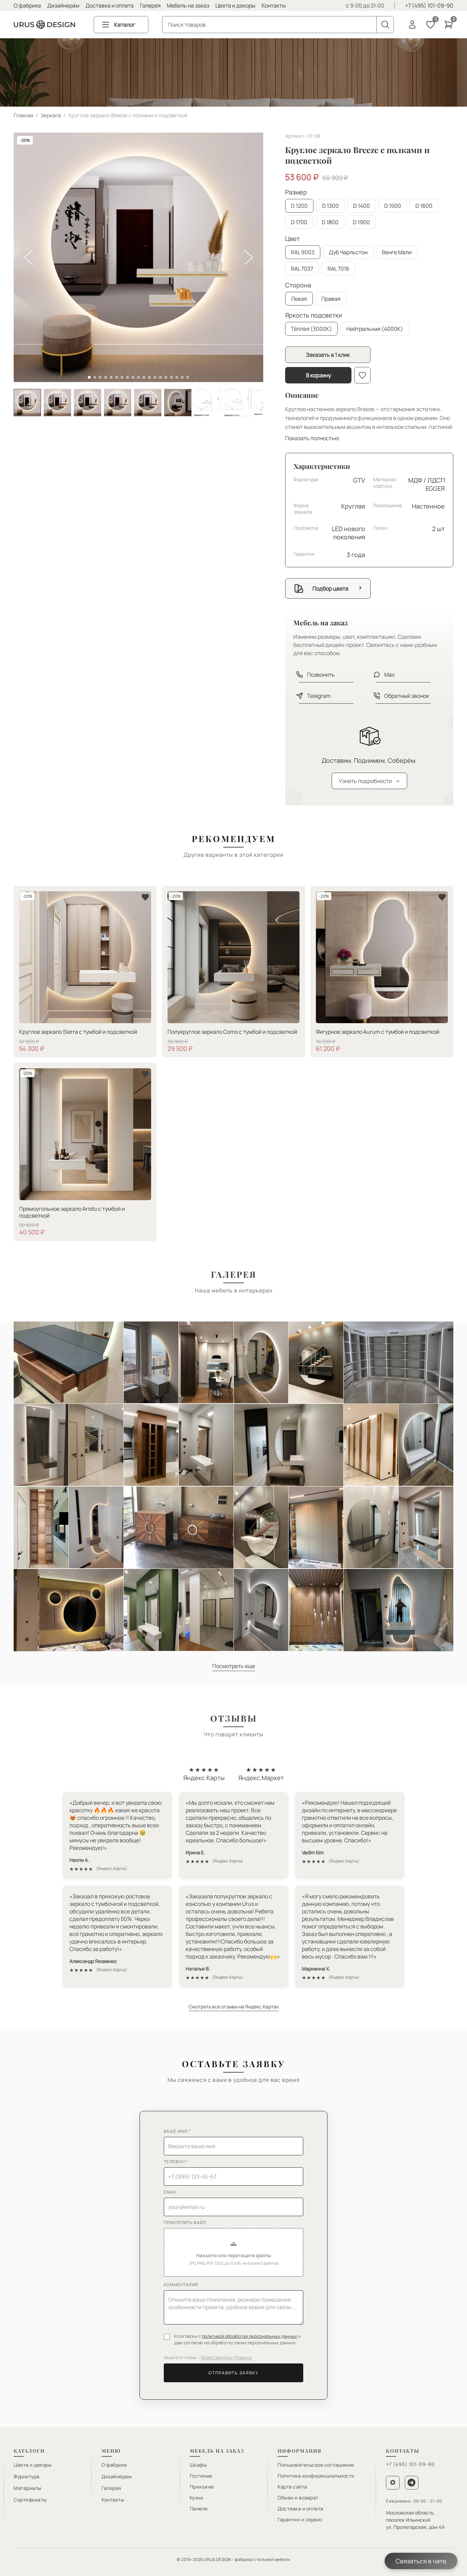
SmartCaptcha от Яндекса (226, 2357)
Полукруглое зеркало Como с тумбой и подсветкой (232, 1032)
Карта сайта (292, 2487)
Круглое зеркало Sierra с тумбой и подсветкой (78, 1032)
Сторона (298, 285)
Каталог (125, 25)
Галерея (150, 5)
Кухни (197, 2498)
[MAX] (393, 2483)
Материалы (28, 2488)
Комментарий (181, 2285)
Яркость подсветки (313, 315)
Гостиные (201, 2476)
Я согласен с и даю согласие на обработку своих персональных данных (237, 2340)
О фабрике (27, 5)
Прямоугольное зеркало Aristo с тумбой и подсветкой (72, 1212)
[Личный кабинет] (412, 25)
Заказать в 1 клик (328, 355)
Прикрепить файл (185, 2222)
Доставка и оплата (110, 5)
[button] (233, 2252)
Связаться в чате (421, 2561)
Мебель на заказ (188, 5)
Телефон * (176, 2162)
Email (170, 2192)
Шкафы (198, 2465)
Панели (199, 2509)
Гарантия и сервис (300, 2519)
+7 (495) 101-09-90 (429, 5)
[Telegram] (412, 2483)
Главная (23, 115)
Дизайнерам (63, 5)
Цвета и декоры (235, 5)
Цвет (292, 239)
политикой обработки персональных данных (250, 2336)
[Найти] (385, 25)
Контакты (274, 5)
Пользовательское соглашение (316, 2465)
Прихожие (202, 2487)
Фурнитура (27, 2476)
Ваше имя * (177, 2131)
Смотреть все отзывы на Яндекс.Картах (234, 2006)
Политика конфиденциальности (316, 2476)
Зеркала (51, 115)
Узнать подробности (369, 781)
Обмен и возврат (298, 2498)
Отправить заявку (233, 2373)
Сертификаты (30, 2500)
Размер (296, 192)
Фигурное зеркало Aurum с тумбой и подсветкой (378, 1032)
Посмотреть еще (234, 1666)
